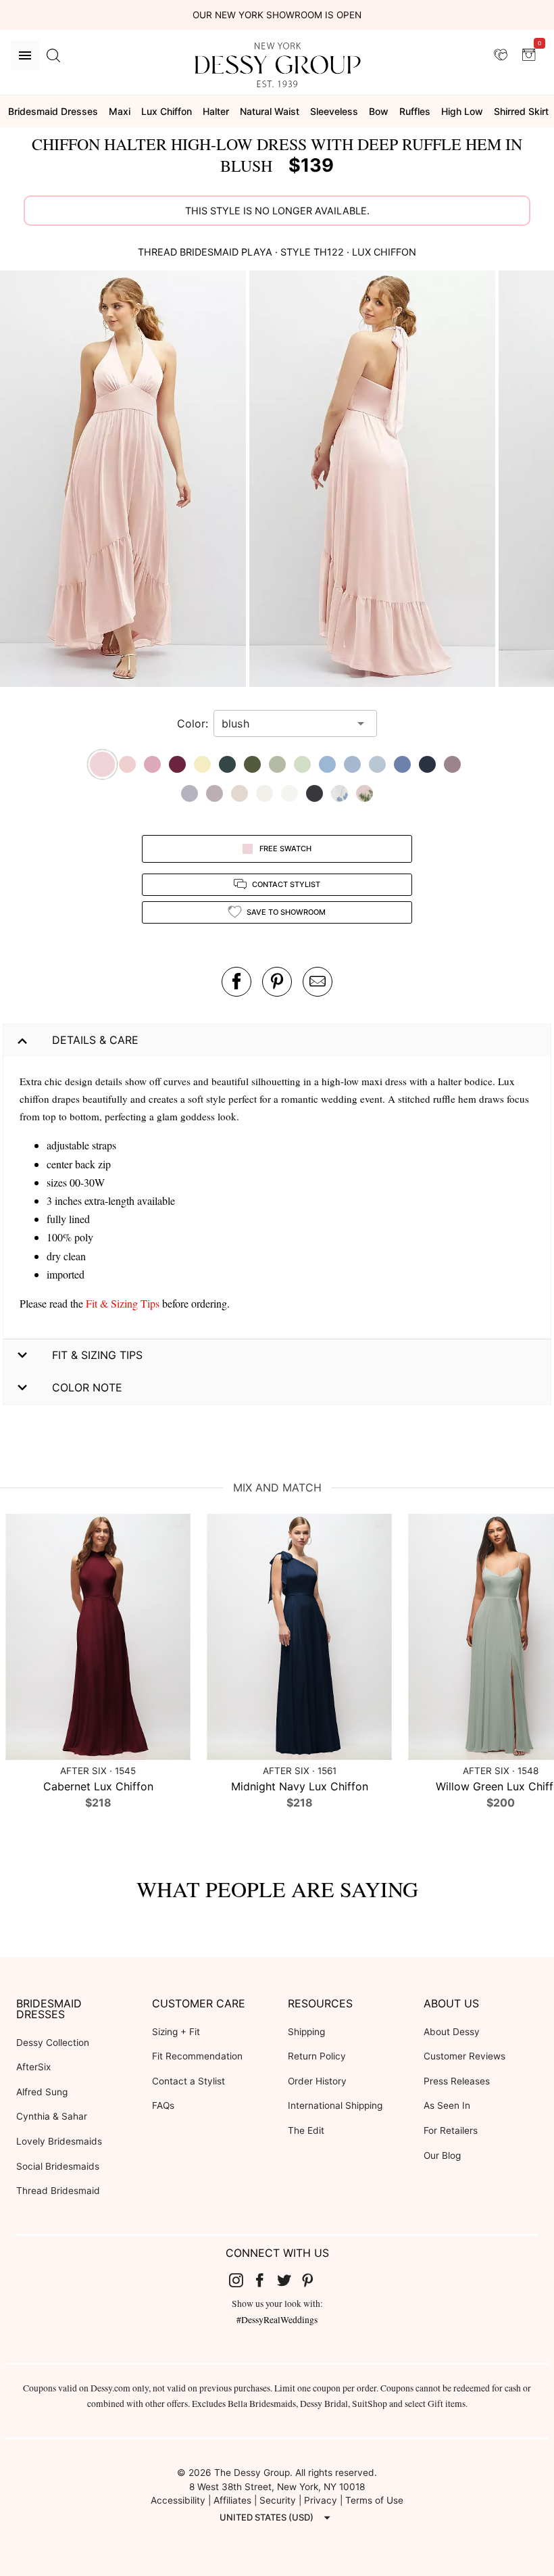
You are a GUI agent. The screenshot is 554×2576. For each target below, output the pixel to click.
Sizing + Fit (176, 2032)
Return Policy (317, 2056)
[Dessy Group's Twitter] (289, 2279)
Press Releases (457, 2081)
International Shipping (335, 2105)
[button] (125, 480)
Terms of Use (374, 2500)
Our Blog (442, 2155)
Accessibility (178, 2500)
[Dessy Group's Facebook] (265, 2279)
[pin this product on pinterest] (277, 982)
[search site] (53, 55)
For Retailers (451, 2130)
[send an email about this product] (318, 982)
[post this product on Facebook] (236, 982)
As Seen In (447, 2105)
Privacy (321, 2500)
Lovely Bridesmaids (59, 2141)
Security (278, 2500)
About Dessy (452, 2032)
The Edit (306, 2130)
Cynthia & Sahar (52, 2116)
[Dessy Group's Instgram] (241, 2279)
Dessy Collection (53, 2043)
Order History (317, 2081)
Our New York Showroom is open (277, 15)
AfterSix (33, 2067)
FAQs (163, 2105)
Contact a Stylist (188, 2081)
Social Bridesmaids (58, 2166)
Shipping (306, 2032)
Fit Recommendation (197, 2056)
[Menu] (25, 55)
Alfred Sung (42, 2092)
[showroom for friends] (501, 55)
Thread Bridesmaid (58, 2191)
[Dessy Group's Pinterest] (313, 2279)
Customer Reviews (464, 2056)
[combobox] (285, 723)
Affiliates (232, 2500)
